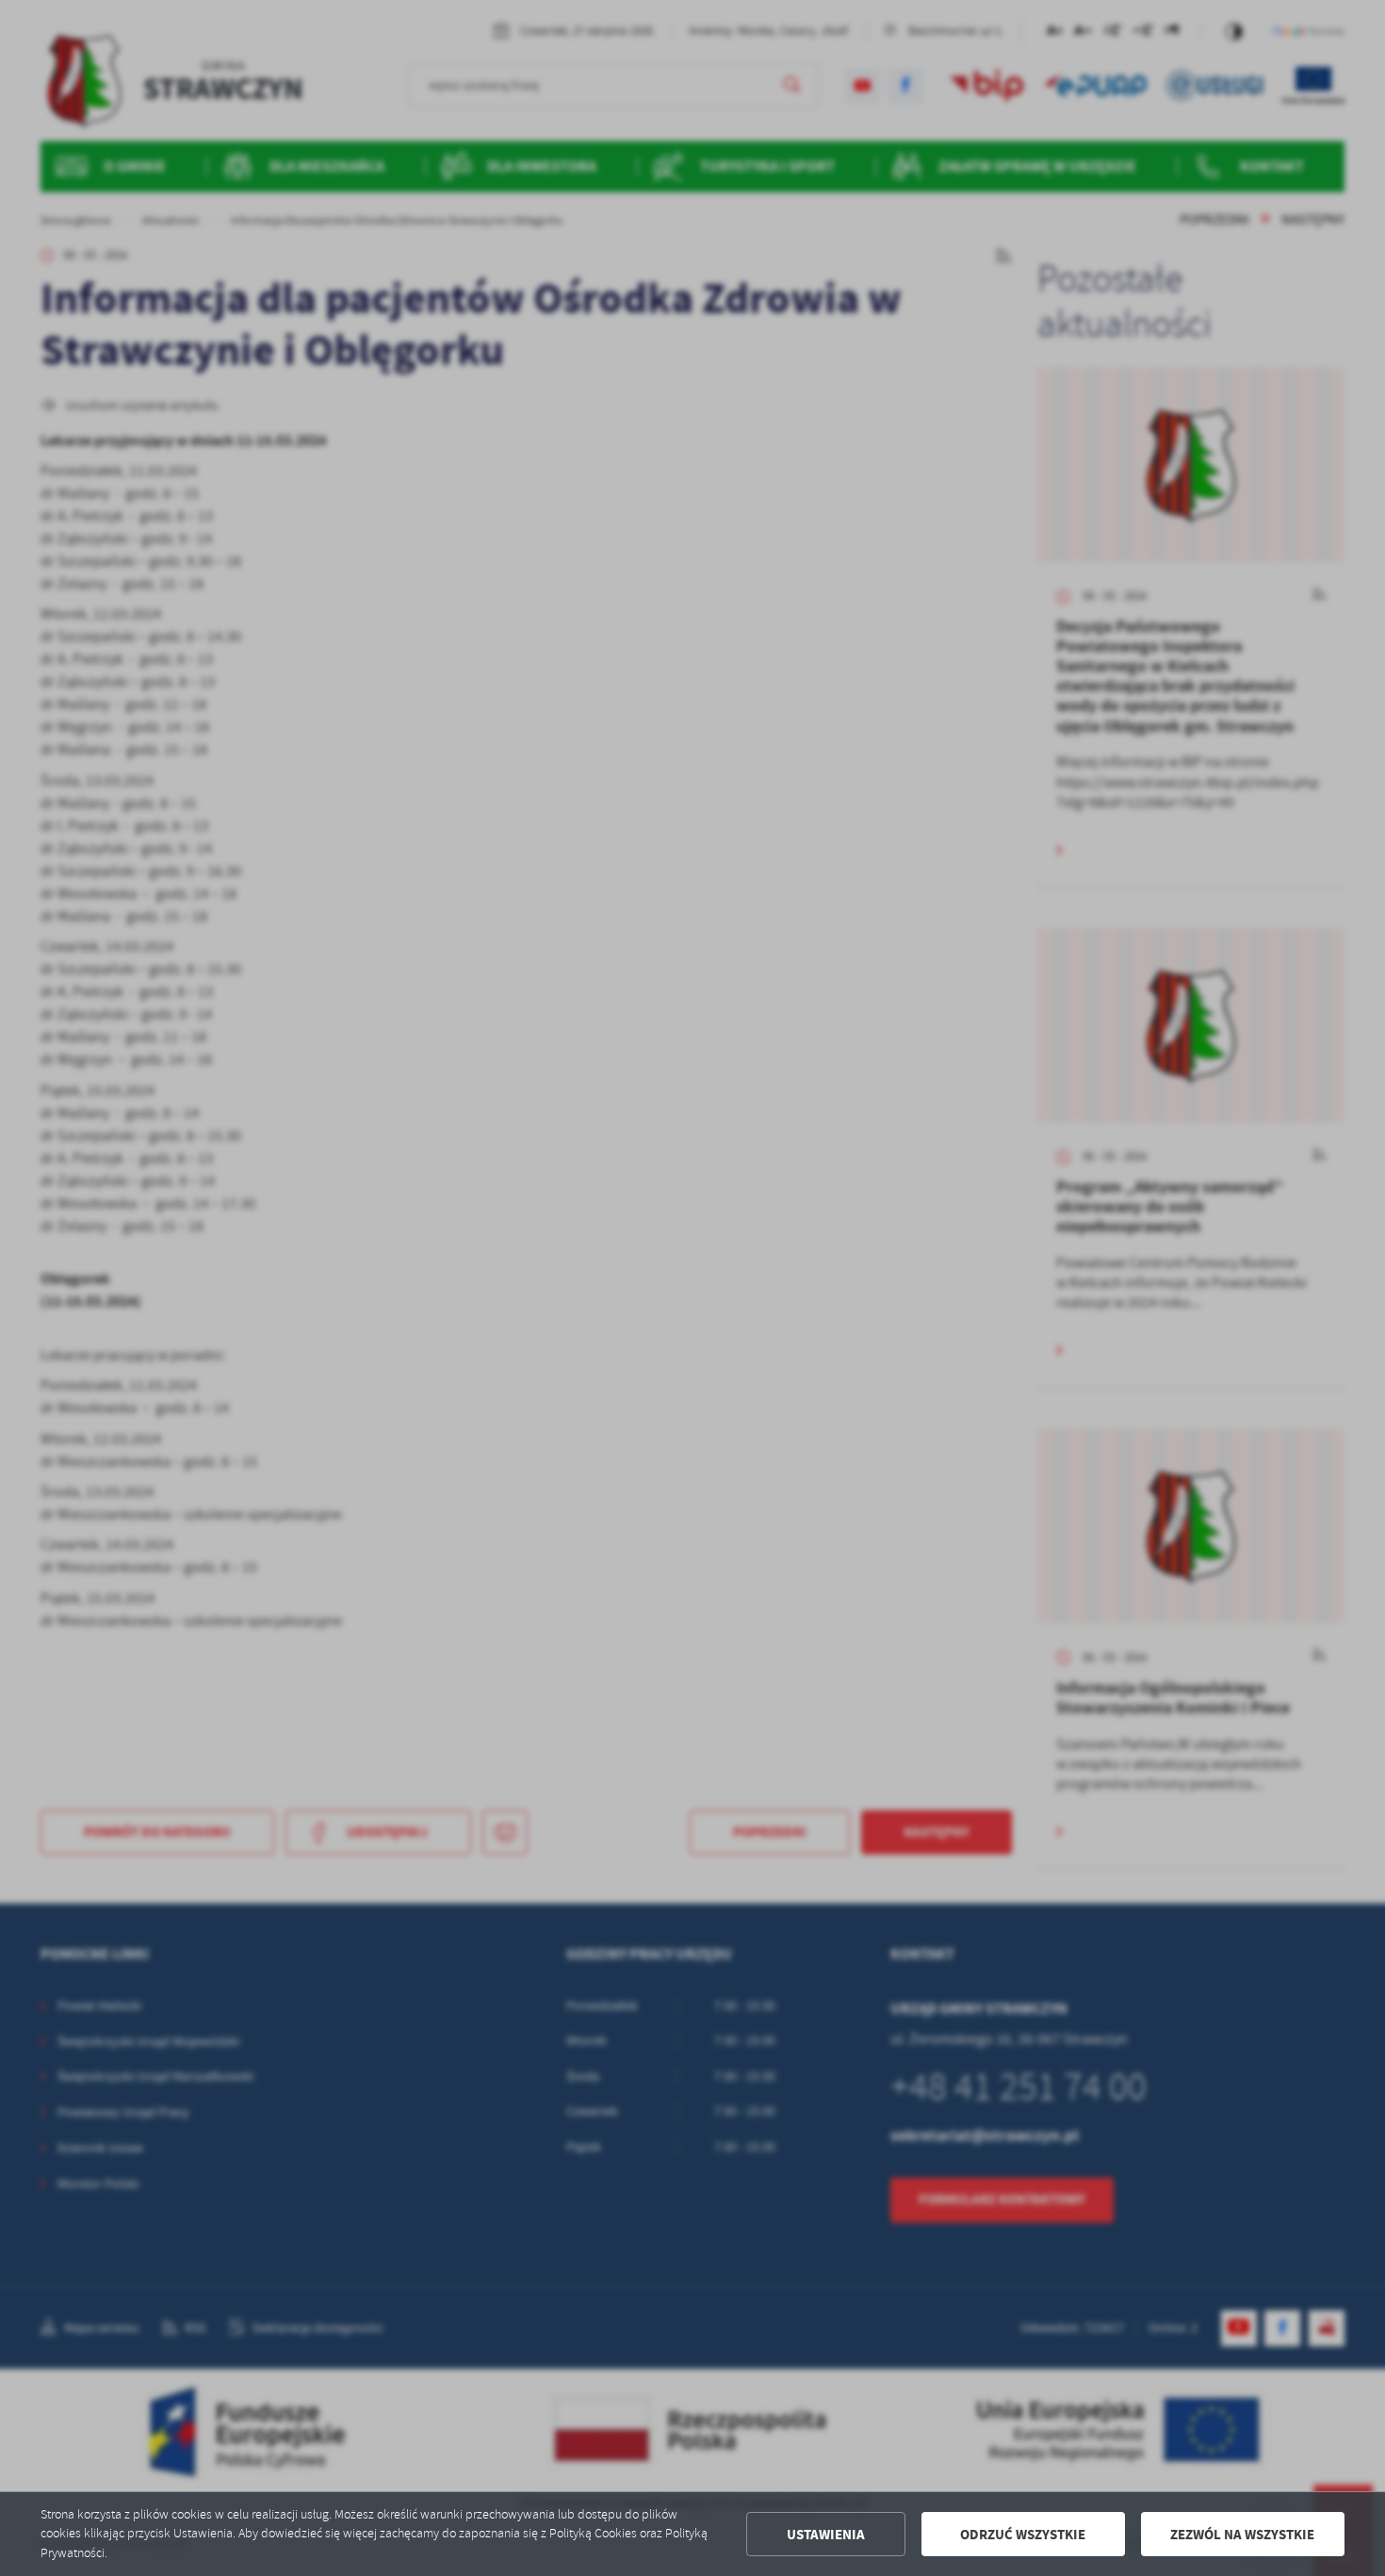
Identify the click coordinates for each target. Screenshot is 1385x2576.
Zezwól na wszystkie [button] (1242, 2535)
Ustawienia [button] (826, 2535)
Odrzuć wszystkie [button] (1023, 2535)
